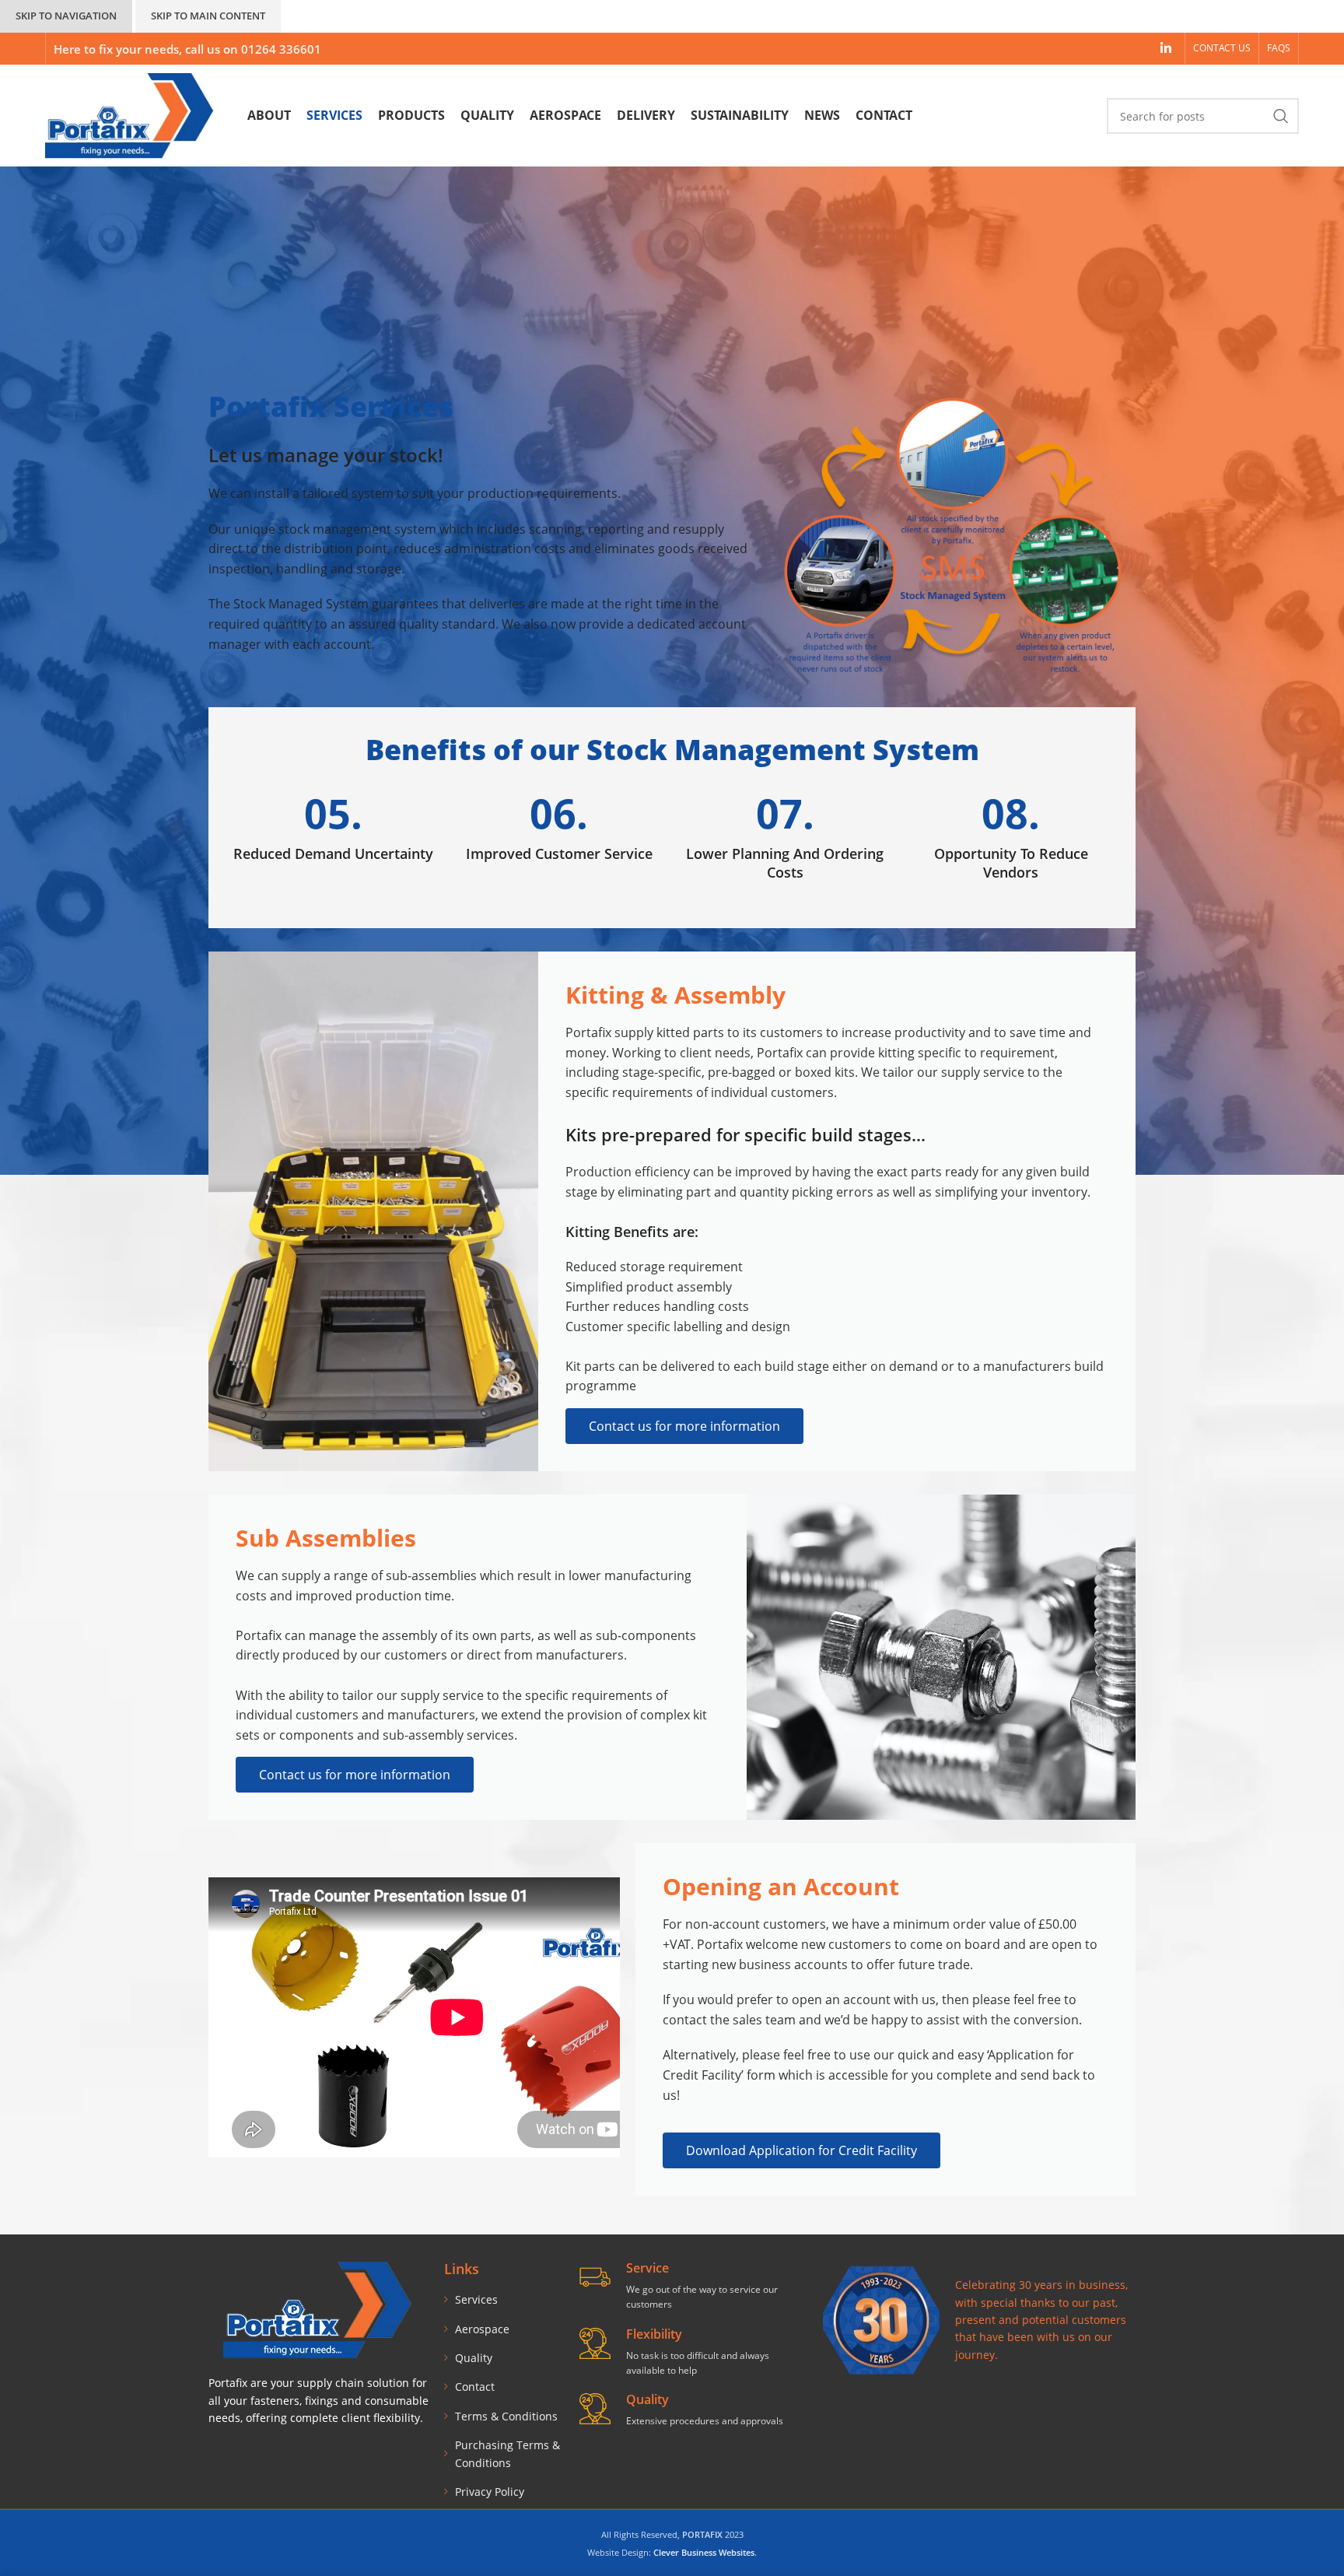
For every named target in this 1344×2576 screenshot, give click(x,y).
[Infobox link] (333, 828)
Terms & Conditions (506, 2416)
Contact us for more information (684, 1426)
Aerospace (482, 2329)
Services (476, 2299)
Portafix (780, 1053)
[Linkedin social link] (1165, 48)
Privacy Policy (490, 2492)
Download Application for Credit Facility (801, 2150)
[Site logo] (135, 115)
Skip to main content (208, 16)
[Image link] (881, 2319)
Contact (475, 2387)
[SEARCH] (1281, 116)
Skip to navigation (66, 16)
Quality (474, 2358)
